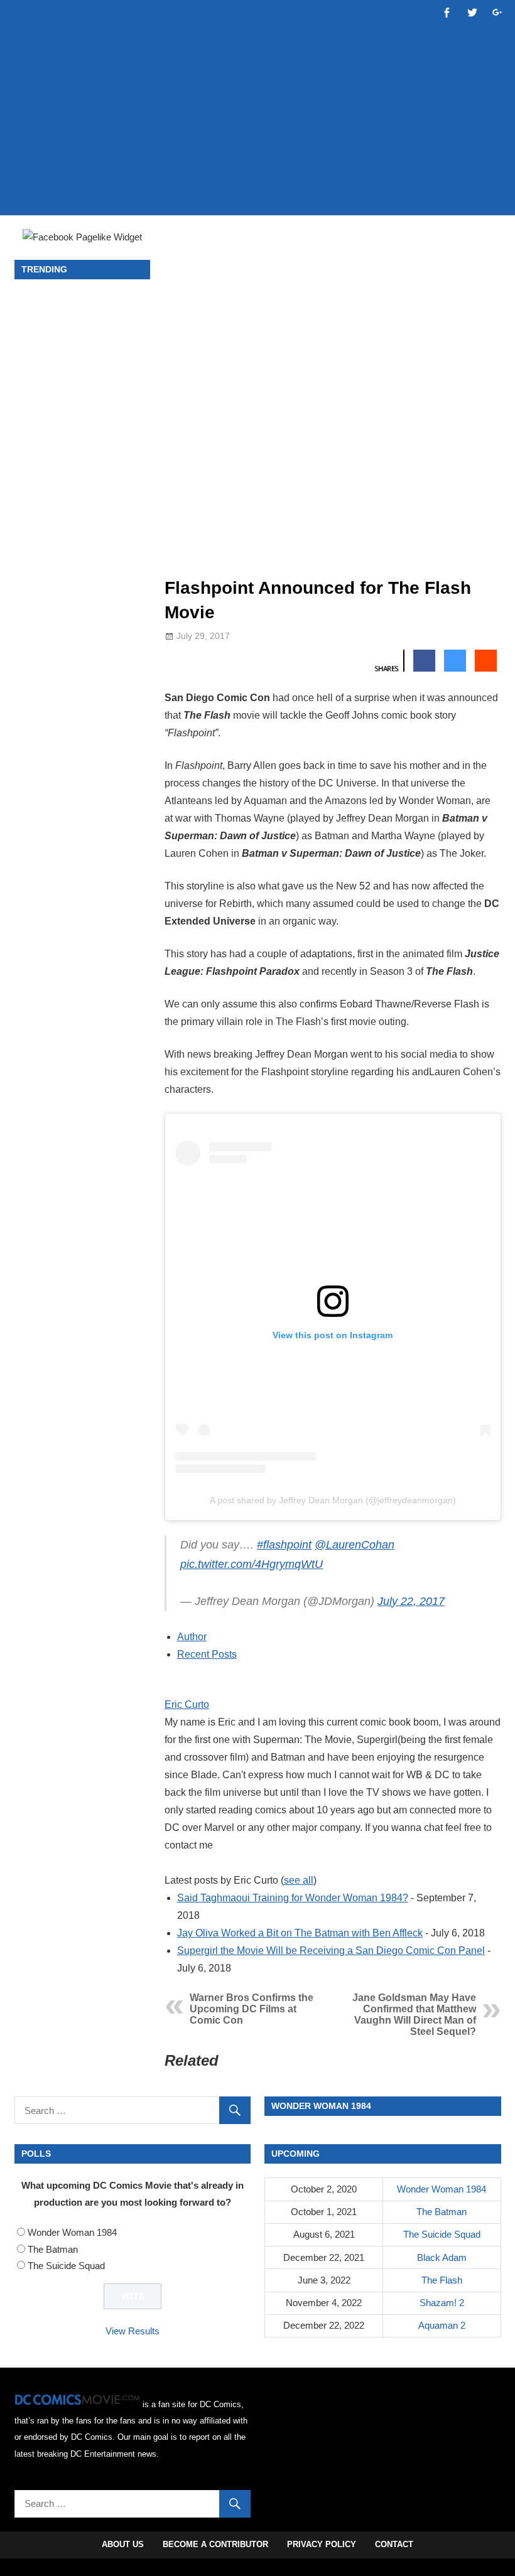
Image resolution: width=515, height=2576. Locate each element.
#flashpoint (284, 1545)
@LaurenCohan (355, 1545)
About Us (123, 2544)
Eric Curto (187, 1704)
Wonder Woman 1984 (72, 2232)
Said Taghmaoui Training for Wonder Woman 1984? (293, 1898)
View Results (133, 2331)
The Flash (442, 2280)
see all (299, 1880)
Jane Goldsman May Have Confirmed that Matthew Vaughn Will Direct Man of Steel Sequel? (414, 2015)
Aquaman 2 (442, 2325)
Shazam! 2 (442, 2303)
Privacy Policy (322, 2544)
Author (192, 1637)
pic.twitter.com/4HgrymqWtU (252, 1564)
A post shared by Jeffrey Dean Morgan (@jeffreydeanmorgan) (333, 1500)
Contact (394, 2544)
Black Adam (442, 2257)
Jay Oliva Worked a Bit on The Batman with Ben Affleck (300, 1933)
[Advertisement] (257, 168)
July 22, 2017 (411, 1601)
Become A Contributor (215, 2544)
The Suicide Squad (66, 2266)
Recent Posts (207, 1654)
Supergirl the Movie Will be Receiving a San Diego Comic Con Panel (331, 1951)
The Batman (53, 2249)
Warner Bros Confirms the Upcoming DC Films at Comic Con (252, 2009)
